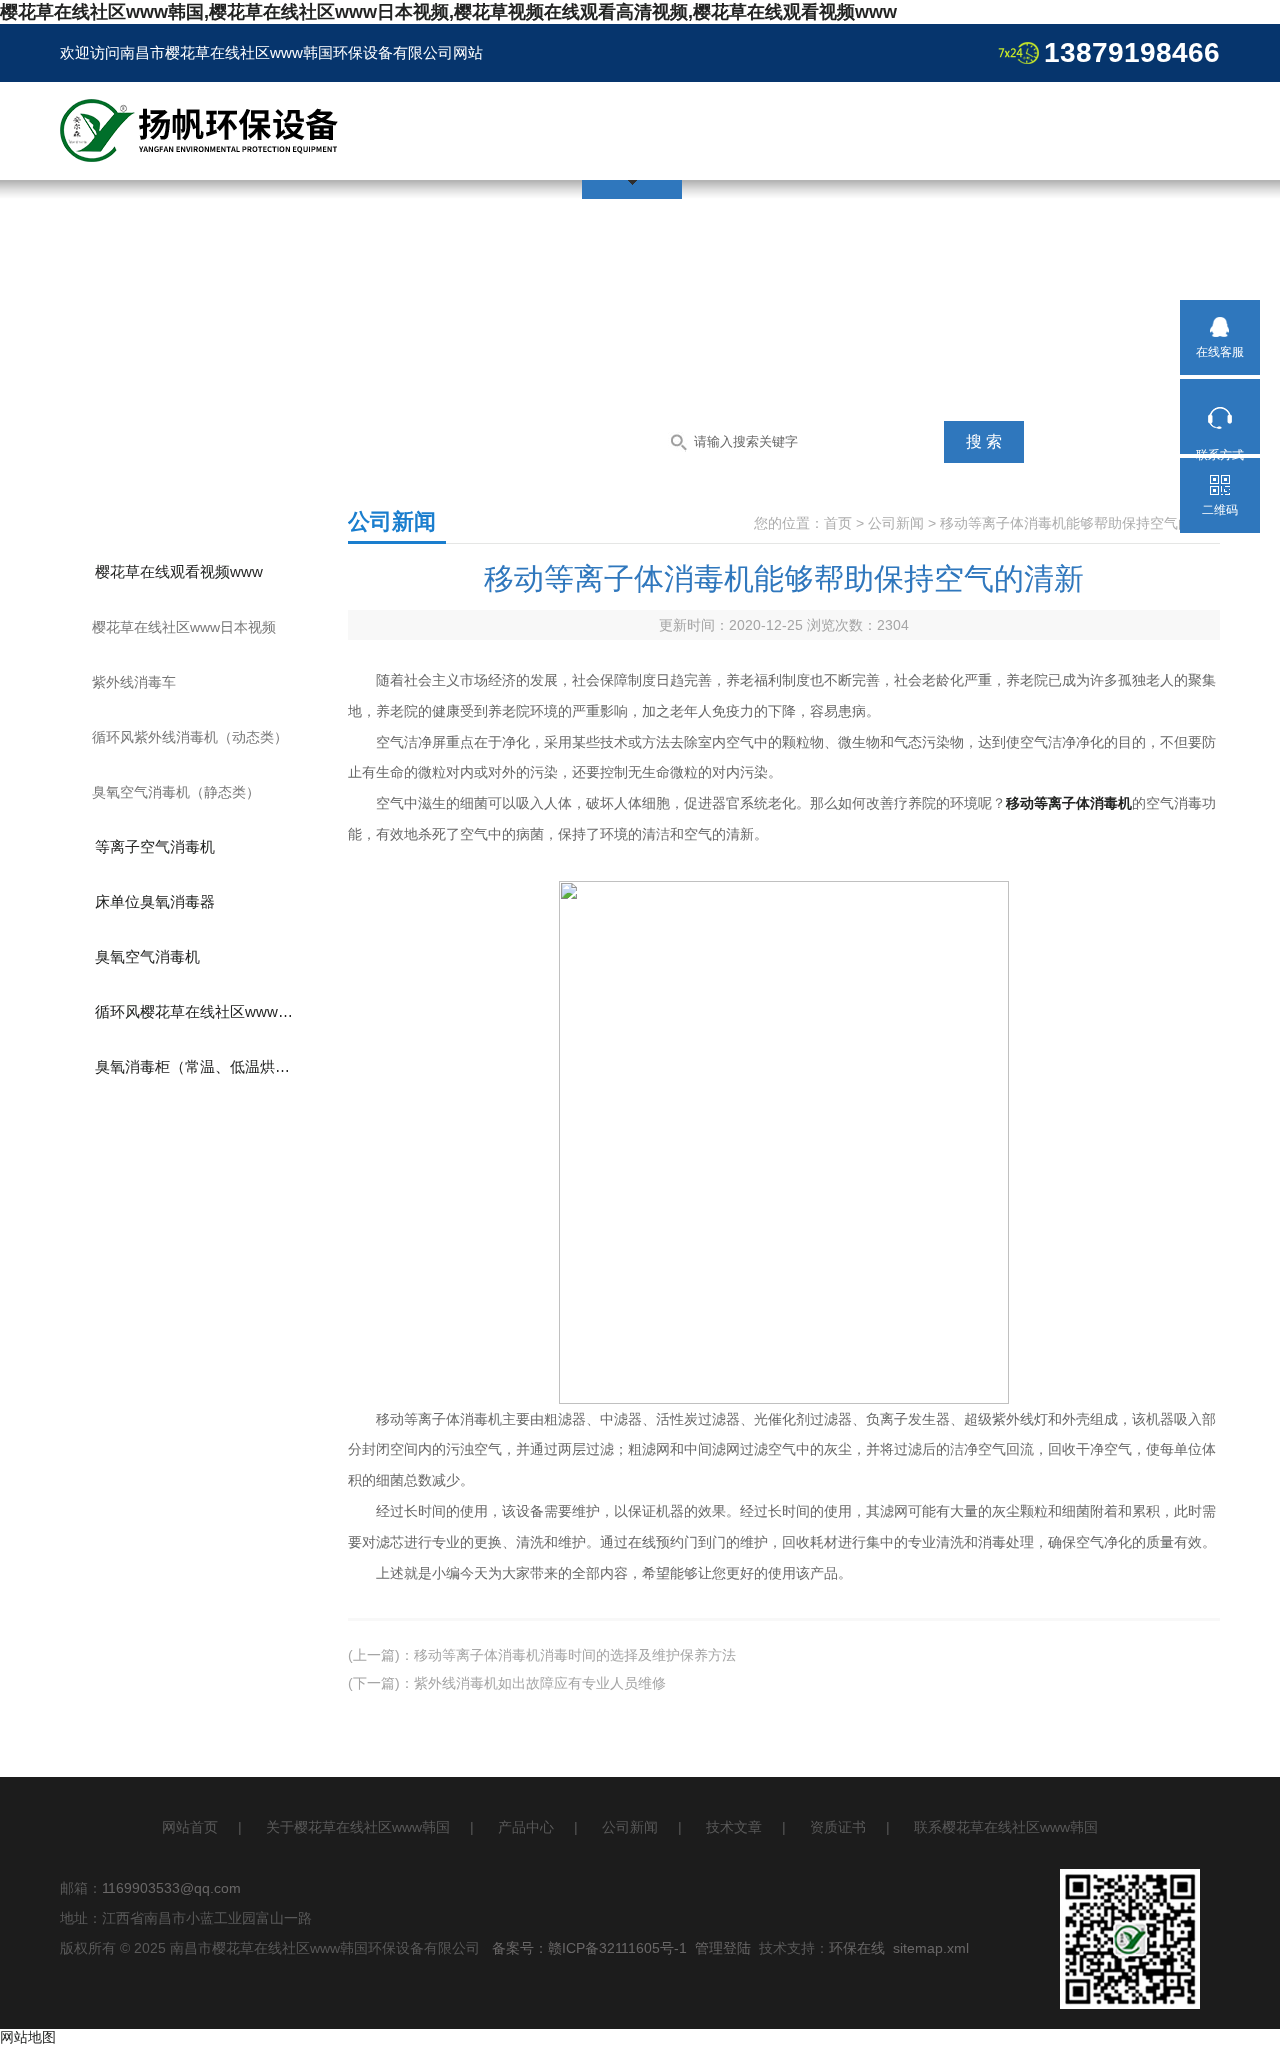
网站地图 (28, 2037)
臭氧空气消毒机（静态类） (176, 792)
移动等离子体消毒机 (1069, 803)
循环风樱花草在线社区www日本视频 (211, 1011)
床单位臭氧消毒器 (155, 901)
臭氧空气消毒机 (147, 956)
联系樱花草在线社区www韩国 (1006, 1827)
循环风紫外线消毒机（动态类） (190, 737)
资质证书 (838, 1827)
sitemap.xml (931, 1948)
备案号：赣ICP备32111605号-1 (589, 1948)
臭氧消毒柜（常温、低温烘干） (200, 1066)
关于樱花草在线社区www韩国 (358, 1827)
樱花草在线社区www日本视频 (184, 627)
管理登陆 (723, 1948)
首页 (838, 523)
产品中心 (526, 1827)
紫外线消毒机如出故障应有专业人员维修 (540, 1683)
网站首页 (190, 1827)
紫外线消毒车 (134, 682)
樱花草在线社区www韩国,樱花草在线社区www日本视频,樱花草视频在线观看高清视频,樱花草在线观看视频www (448, 12)
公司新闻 (896, 523)
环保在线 (857, 1948)
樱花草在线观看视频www (179, 571)
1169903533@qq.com (171, 1888)
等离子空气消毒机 (155, 846)
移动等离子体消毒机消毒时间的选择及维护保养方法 (575, 1655)
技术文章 (734, 1827)
